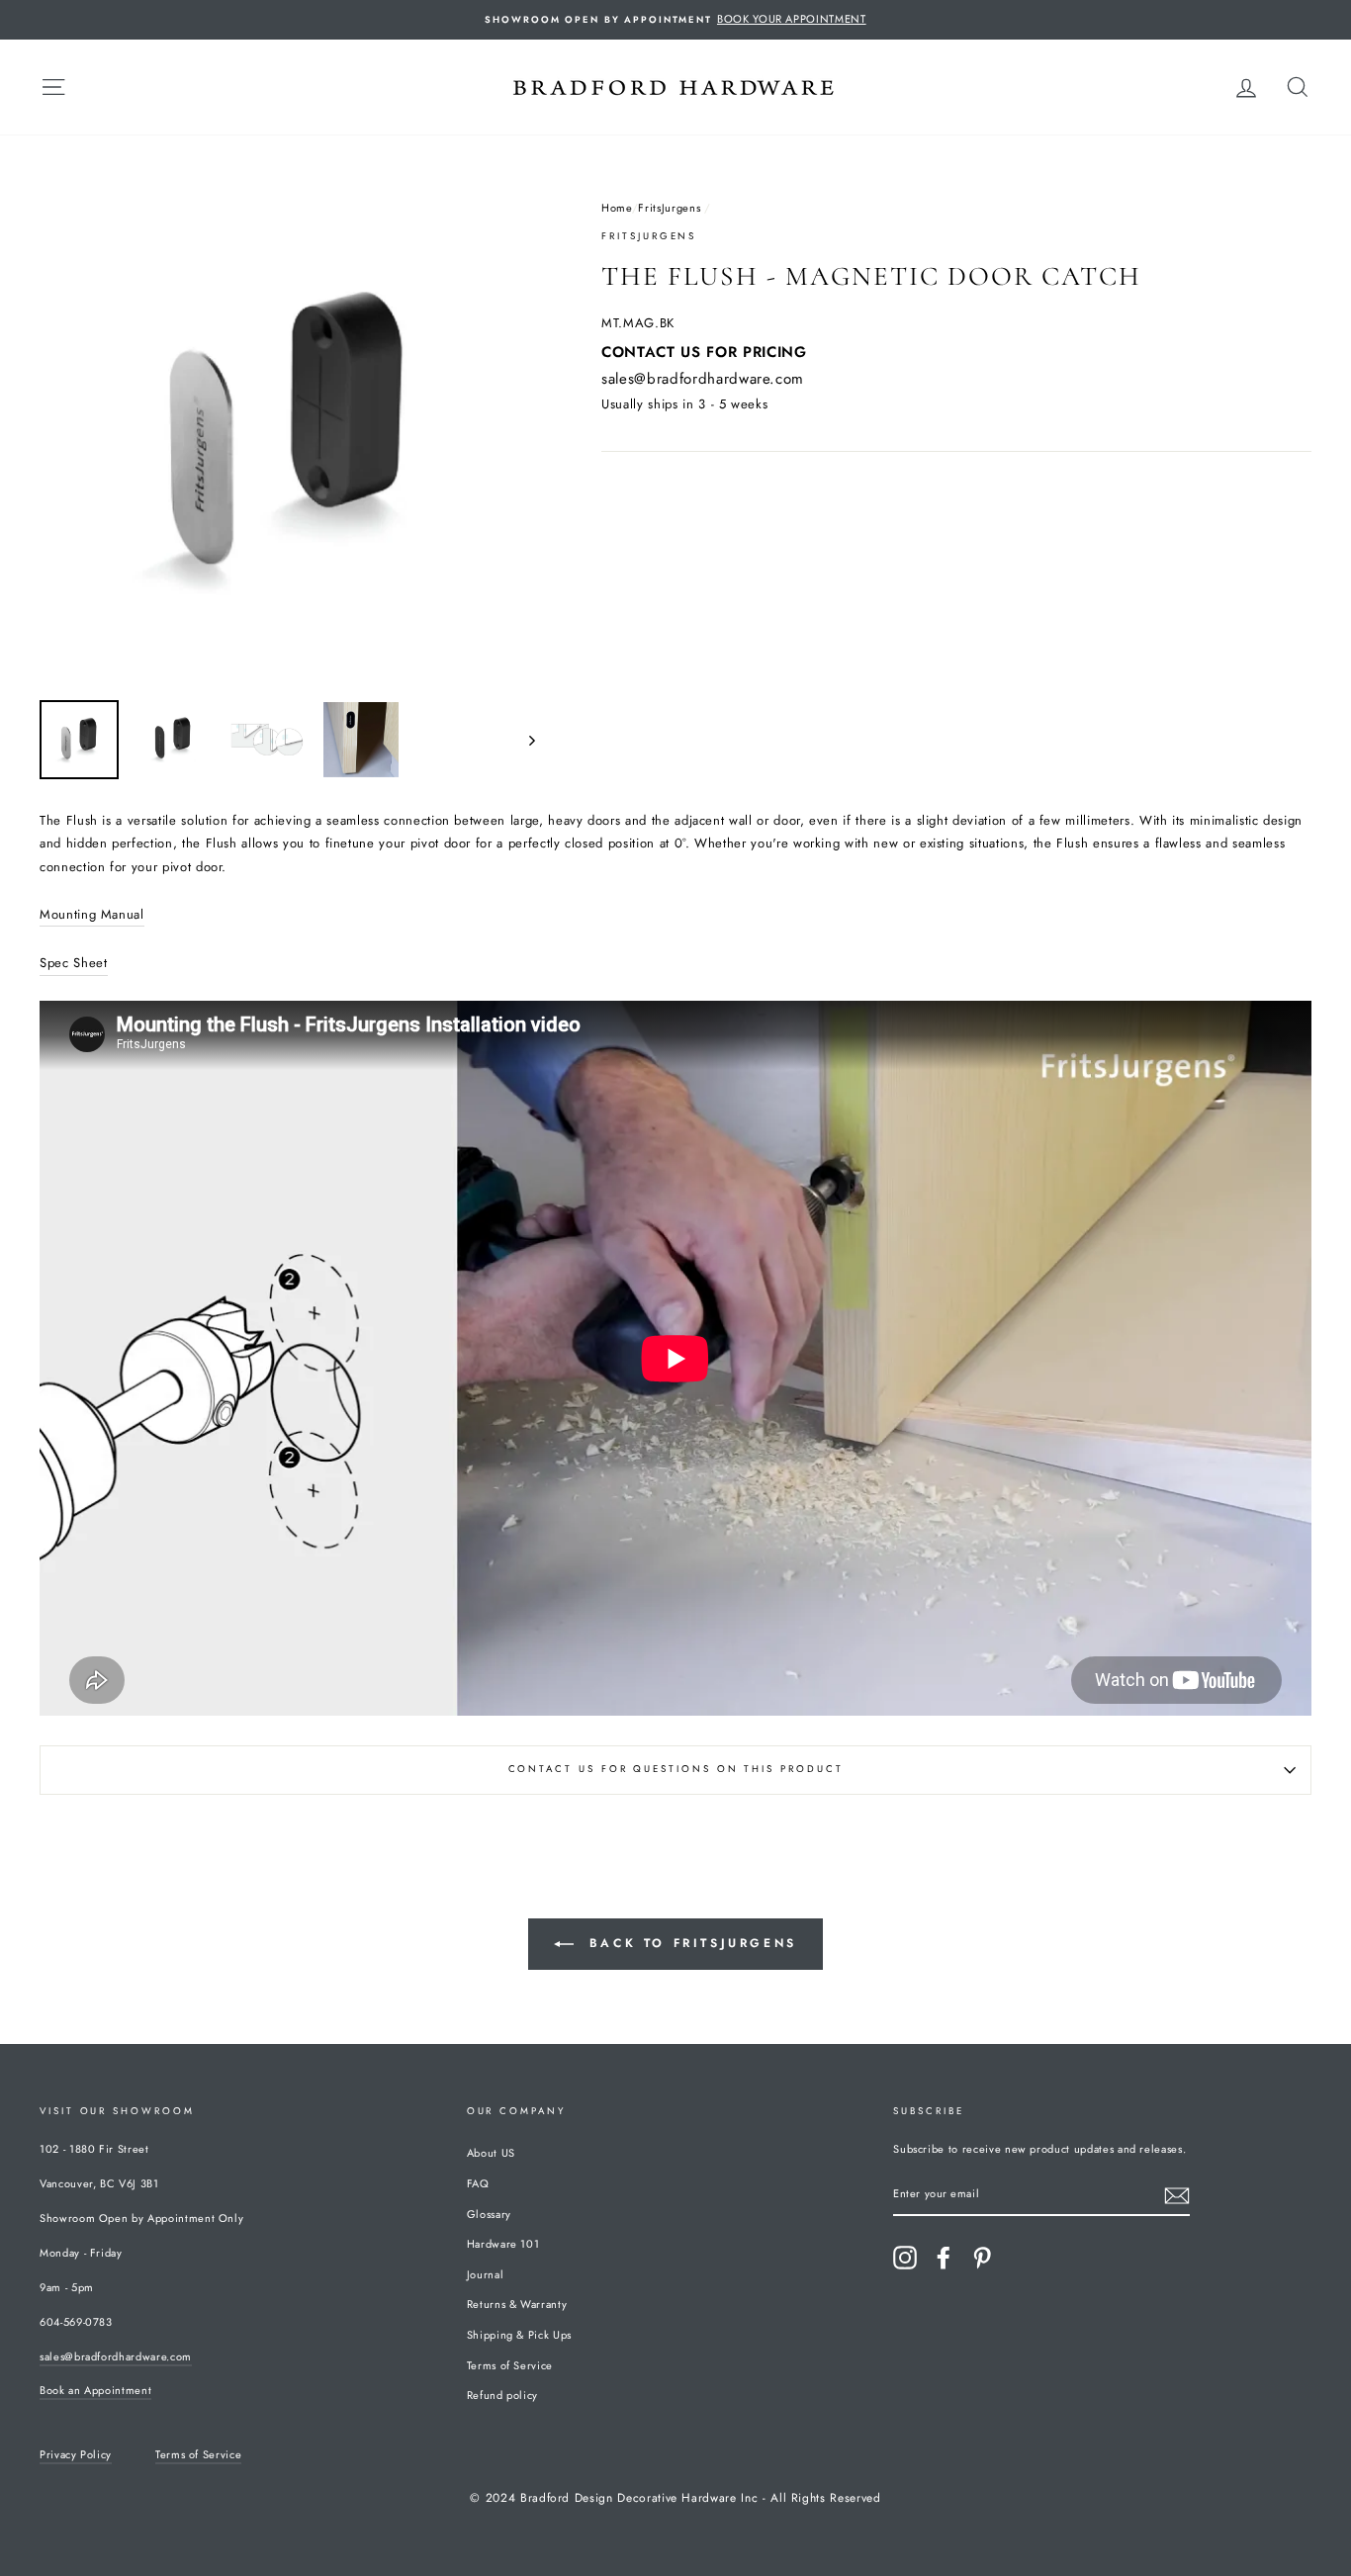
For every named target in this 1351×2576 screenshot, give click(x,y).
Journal (486, 2274)
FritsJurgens (669, 208)
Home (617, 208)
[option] (675, 20)
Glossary (489, 2214)
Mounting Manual (92, 914)
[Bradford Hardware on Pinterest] (982, 2258)
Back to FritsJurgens (689, 1943)
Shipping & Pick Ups (519, 2335)
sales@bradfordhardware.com (703, 379)
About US (491, 2153)
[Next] (523, 740)
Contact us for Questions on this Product (676, 1769)
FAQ (478, 2183)
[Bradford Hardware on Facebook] (944, 2258)
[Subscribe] (1177, 2196)
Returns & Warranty (517, 2304)
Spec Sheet (74, 963)
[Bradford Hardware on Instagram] (905, 2258)
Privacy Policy (76, 2454)
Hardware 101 (503, 2244)
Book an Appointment (95, 2390)
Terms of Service (510, 2365)
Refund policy (502, 2395)
